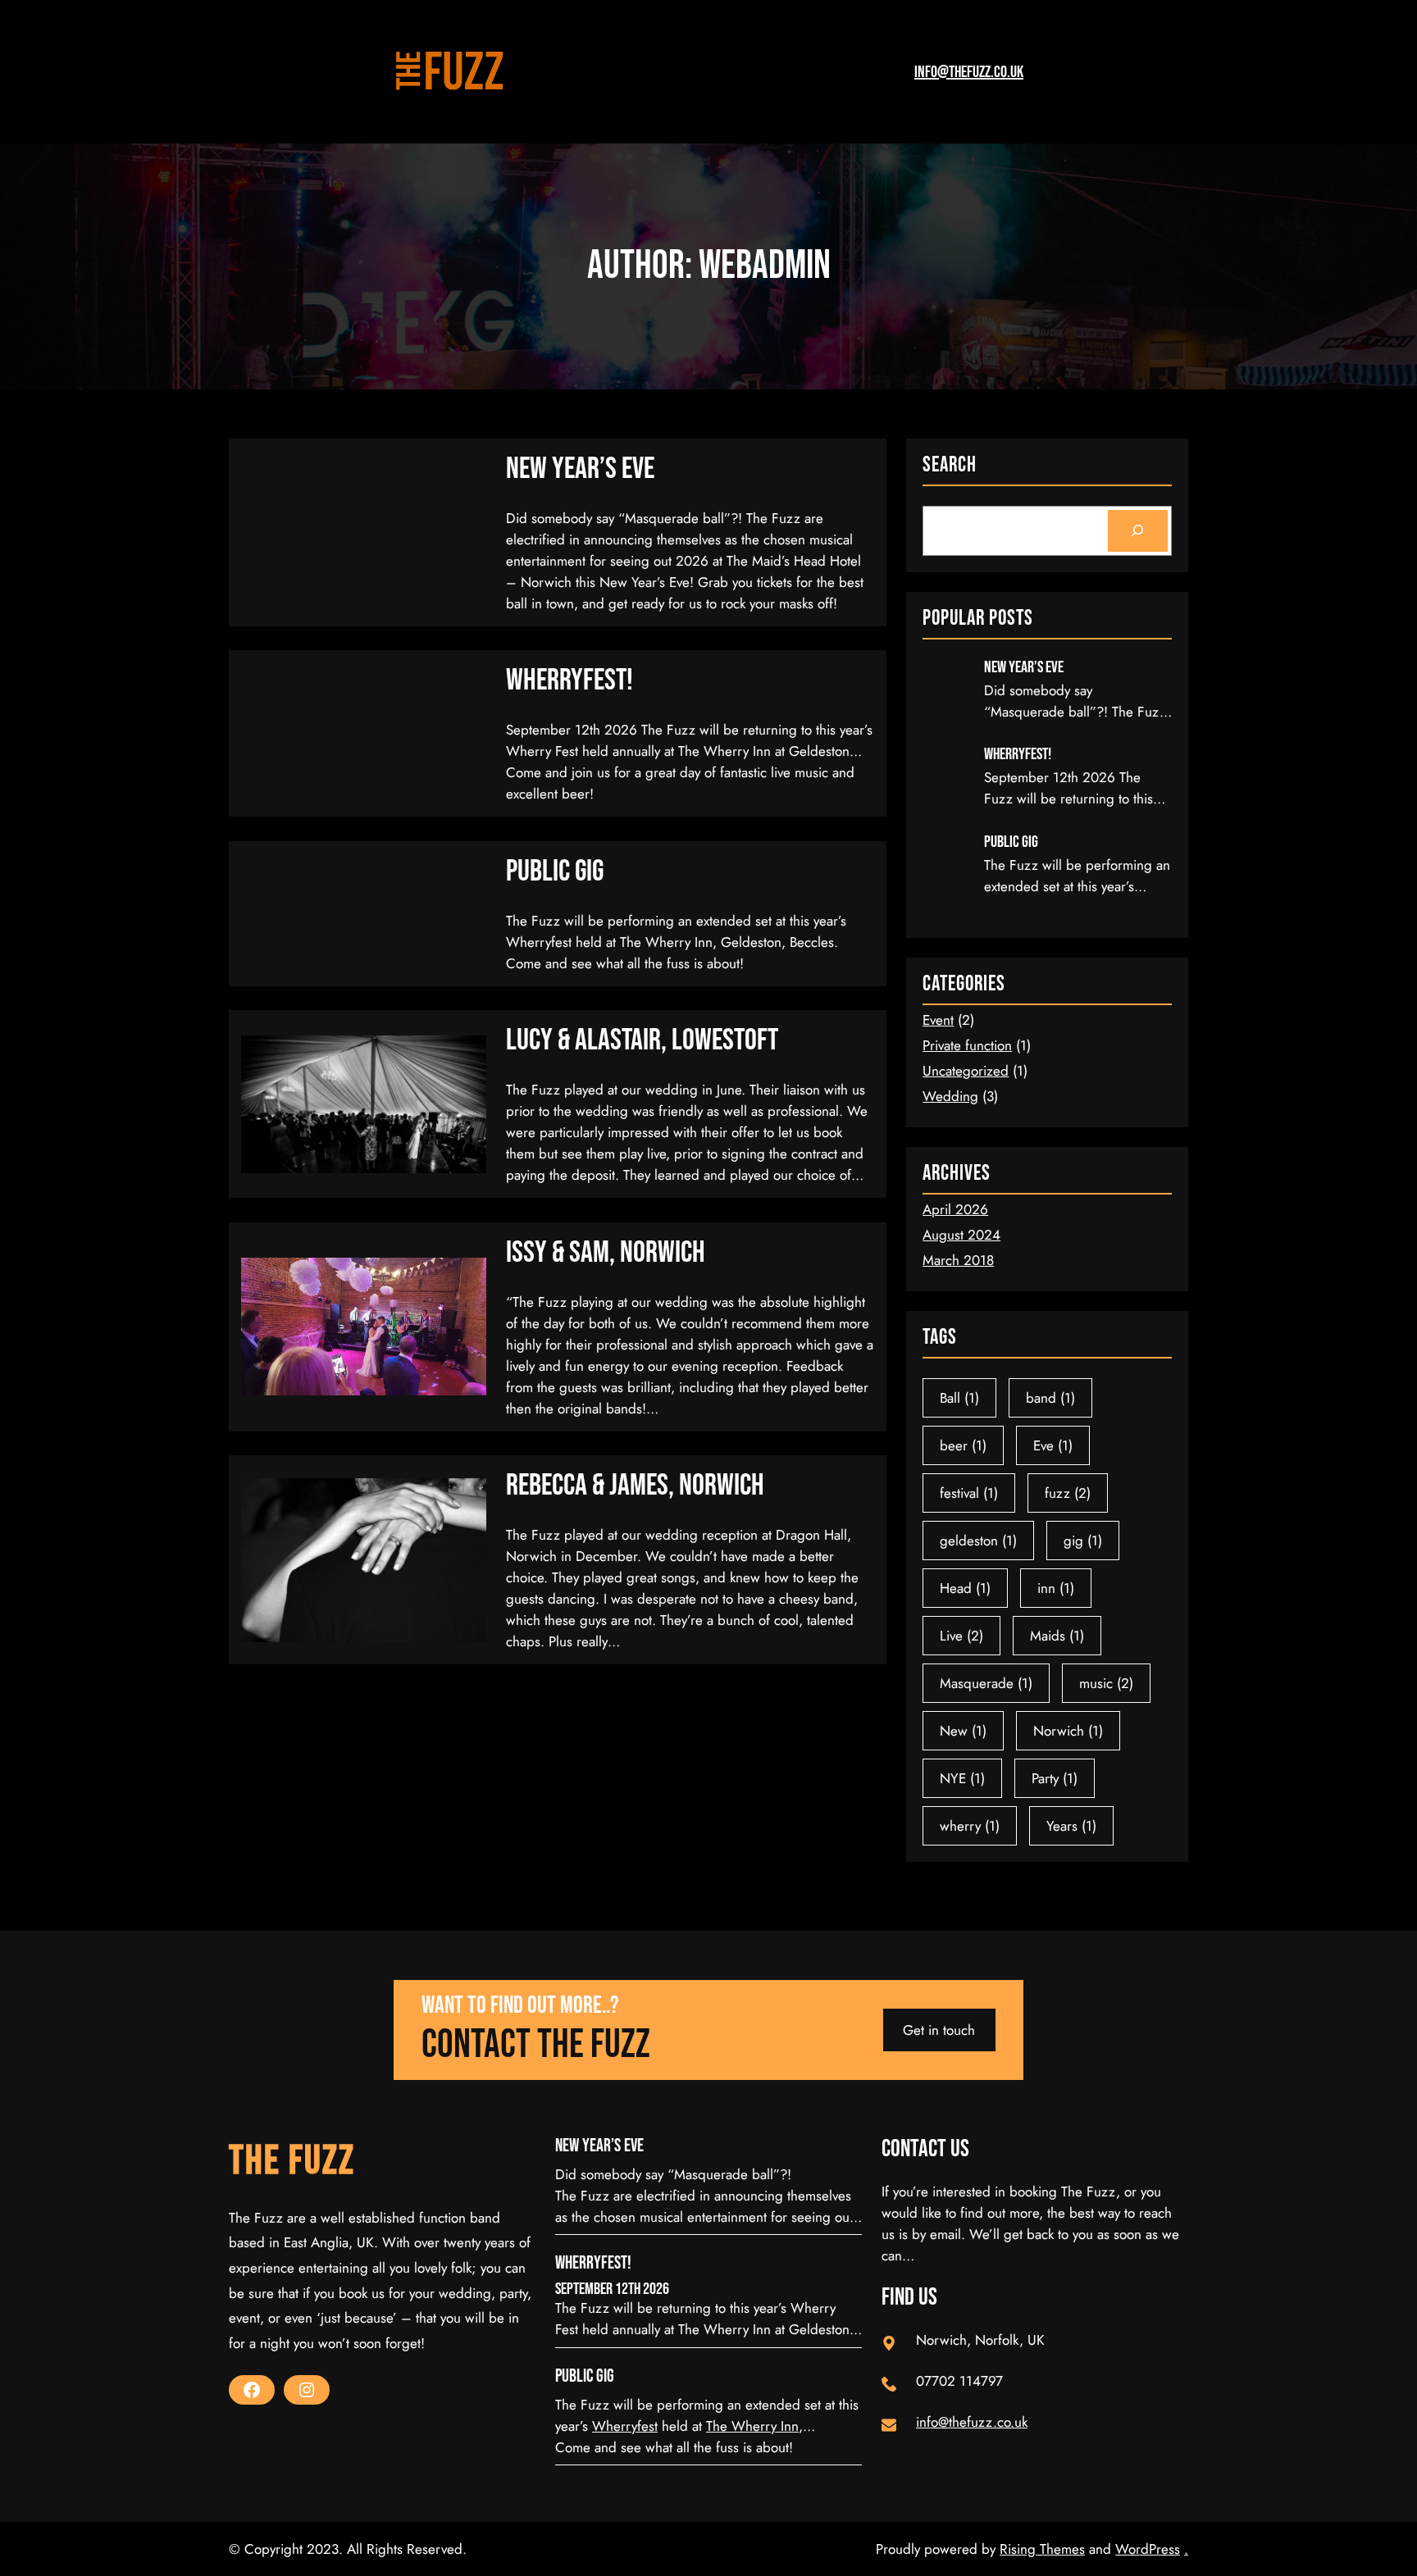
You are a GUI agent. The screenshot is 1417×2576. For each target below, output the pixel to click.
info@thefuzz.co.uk (969, 72)
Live (961, 1636)
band (1050, 1398)
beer (963, 1445)
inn (1056, 1588)
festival (969, 1493)
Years (1071, 1826)
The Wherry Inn (752, 2426)
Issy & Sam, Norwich (606, 1253)
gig (1083, 1541)
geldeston (978, 1541)
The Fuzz (292, 2162)
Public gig (555, 872)
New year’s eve (580, 469)
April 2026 (955, 1209)
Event (938, 1020)
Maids (1057, 1636)
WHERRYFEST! (570, 680)
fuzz (1068, 1493)
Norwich (1068, 1731)
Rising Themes (1042, 2549)
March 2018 (958, 1260)
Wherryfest (625, 2426)
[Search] (1138, 531)
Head (965, 1588)
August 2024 (961, 1235)
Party (1055, 1778)
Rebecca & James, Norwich (635, 1486)
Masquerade (986, 1683)
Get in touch (939, 2030)
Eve (1053, 1445)
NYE (962, 1778)
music (1106, 1683)
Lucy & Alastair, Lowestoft (642, 1040)
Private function (967, 1045)
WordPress (1148, 2549)
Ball (959, 1398)
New (963, 1731)
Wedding (950, 1096)
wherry (970, 1826)
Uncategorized (966, 1071)
